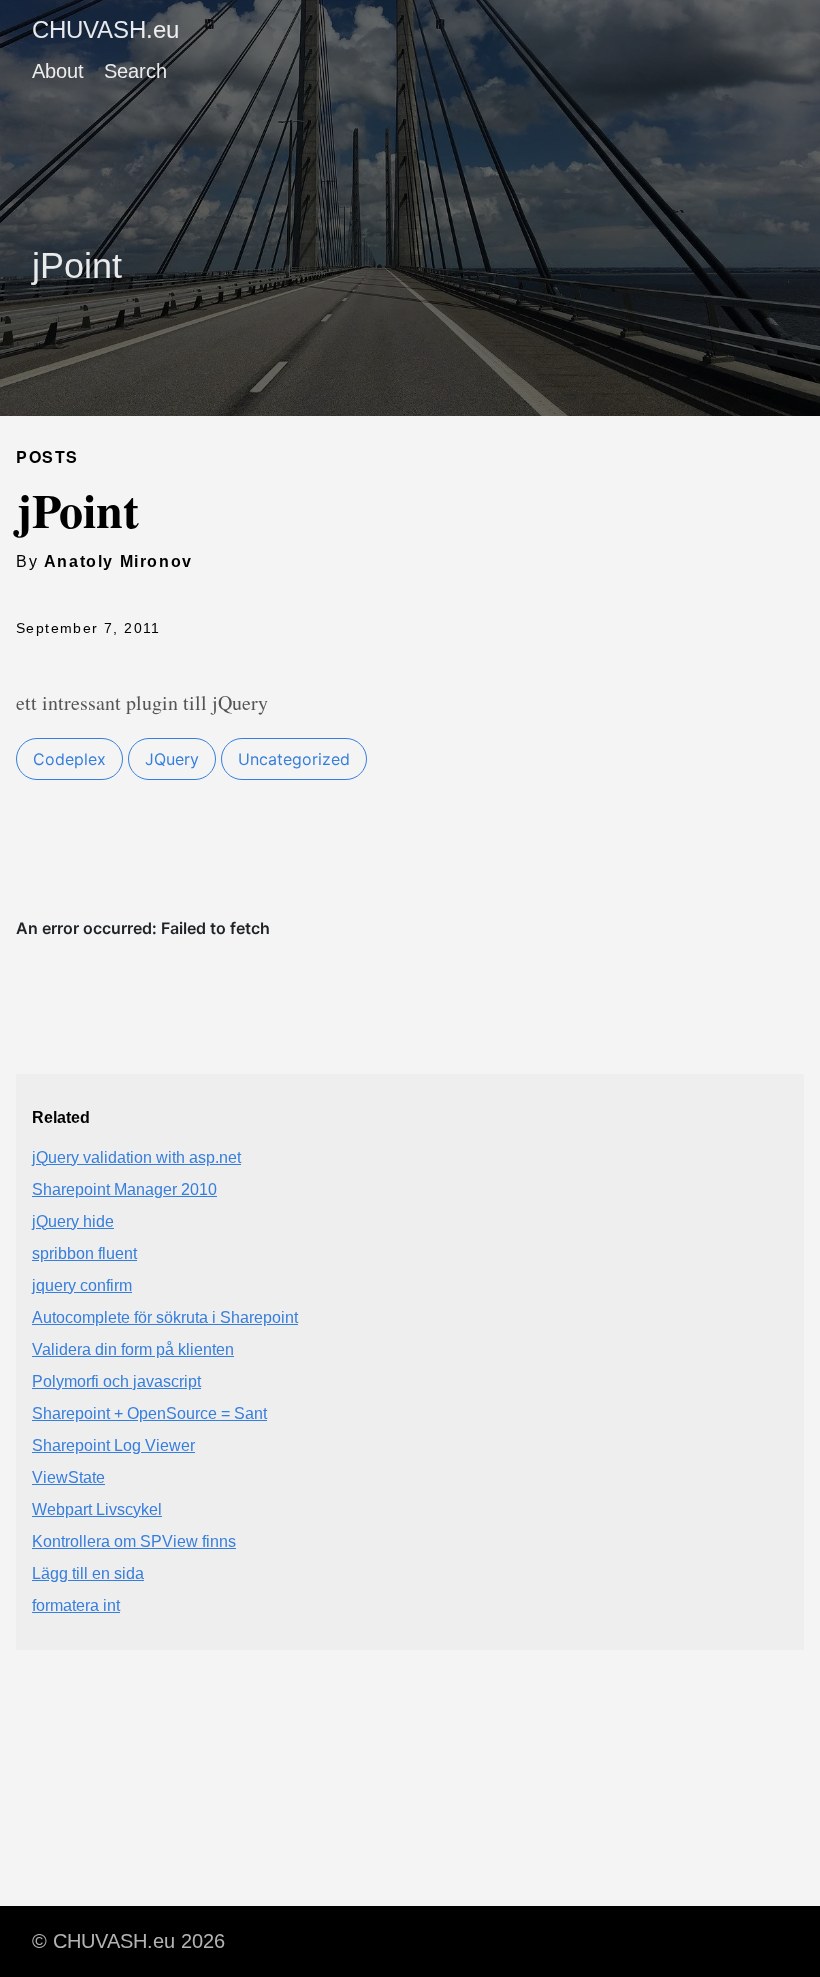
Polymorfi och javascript (116, 1381)
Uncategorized (294, 759)
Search (135, 71)
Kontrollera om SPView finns (134, 1541)
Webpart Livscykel (97, 1509)
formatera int (76, 1605)
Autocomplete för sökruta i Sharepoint (165, 1317)
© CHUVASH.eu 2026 (128, 1941)
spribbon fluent (84, 1253)
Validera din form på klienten (133, 1349)
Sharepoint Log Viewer (113, 1445)
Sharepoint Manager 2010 (124, 1189)
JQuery (172, 759)
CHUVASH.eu (105, 29)
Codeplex (69, 759)
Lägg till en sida (88, 1573)
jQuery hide (73, 1221)
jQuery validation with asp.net (136, 1157)
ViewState (68, 1477)
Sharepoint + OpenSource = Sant (149, 1413)
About (58, 71)
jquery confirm (82, 1285)
